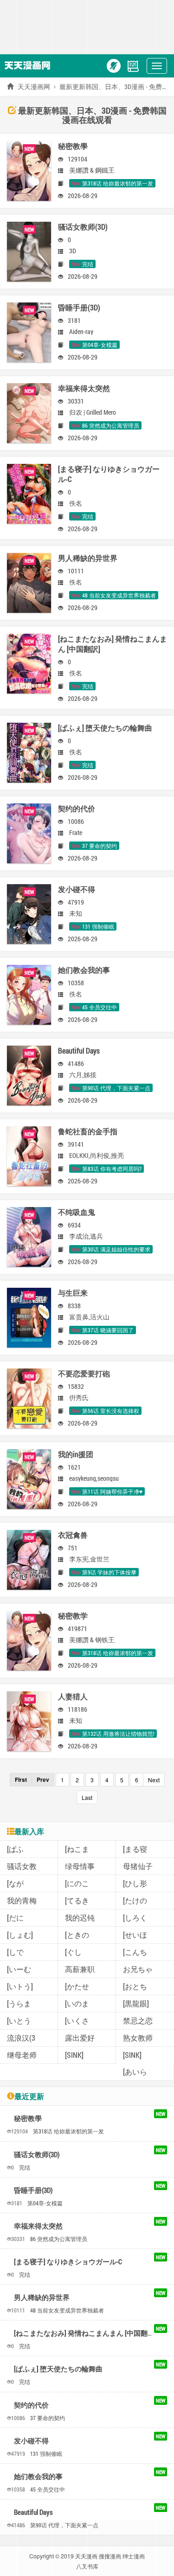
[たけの (135, 1900)
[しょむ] (20, 1935)
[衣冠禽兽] (29, 1558)
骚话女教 (22, 1866)
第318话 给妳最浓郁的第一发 (68, 2131)
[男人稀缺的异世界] (29, 581)
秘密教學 (28, 2118)
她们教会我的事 (38, 2476)
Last (87, 1797)
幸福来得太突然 (38, 2226)
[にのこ (77, 1883)
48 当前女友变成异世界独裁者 (67, 2310)
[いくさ (77, 2020)
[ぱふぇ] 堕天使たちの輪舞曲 (58, 2369)
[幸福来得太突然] (29, 412)
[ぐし (73, 1952)
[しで (15, 1952)
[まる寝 (135, 1849)
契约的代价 (31, 2405)
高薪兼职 (80, 1969)
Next (154, 1780)
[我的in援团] (29, 1478)
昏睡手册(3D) (33, 2190)
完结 (25, 2167)
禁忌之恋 (138, 2020)
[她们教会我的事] (29, 993)
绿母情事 (80, 1866)
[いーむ (19, 1969)
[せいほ (135, 1935)
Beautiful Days (33, 2512)
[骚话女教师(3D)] (29, 250)
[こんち (135, 1952)
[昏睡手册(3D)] (29, 331)
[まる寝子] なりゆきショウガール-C (68, 2261)
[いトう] (20, 1986)
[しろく (135, 1918)
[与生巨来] (29, 1316)
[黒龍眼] (136, 2003)
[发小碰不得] (29, 913)
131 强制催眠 (46, 2454)
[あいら (135, 2072)
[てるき (77, 1900)
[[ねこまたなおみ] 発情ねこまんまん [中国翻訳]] (29, 662)
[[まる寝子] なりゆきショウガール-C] (29, 492)
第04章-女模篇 (45, 2203)
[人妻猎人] (29, 1720)
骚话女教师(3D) (37, 2154)
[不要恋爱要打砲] (29, 1397)
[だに (15, 1918)
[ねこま (77, 1849)
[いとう (19, 2020)
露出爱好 (80, 2038)
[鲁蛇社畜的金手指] (29, 1155)
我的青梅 (22, 1900)
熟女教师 (138, 2038)
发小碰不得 (31, 2441)
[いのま (77, 2003)
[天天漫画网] (30, 65)
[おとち (135, 1986)
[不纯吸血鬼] (29, 1236)
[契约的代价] (29, 832)
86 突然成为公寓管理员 (59, 2239)
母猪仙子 (138, 1866)
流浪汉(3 (21, 2038)
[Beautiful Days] (29, 1074)
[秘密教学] (29, 1639)
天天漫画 (86, 2556)
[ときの (77, 1935)
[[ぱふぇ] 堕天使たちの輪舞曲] (29, 751)
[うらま (19, 2003)
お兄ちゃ (138, 1969)
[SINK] (74, 2055)
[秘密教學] (29, 170)
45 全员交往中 (48, 2489)
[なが (15, 1883)
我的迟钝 (80, 1918)
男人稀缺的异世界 (42, 2297)
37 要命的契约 (48, 2418)
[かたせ (77, 1986)
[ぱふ (15, 1849)
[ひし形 (135, 1883)
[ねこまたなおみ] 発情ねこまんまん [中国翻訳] (85, 2333)
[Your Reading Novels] (133, 65)
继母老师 (22, 2055)
